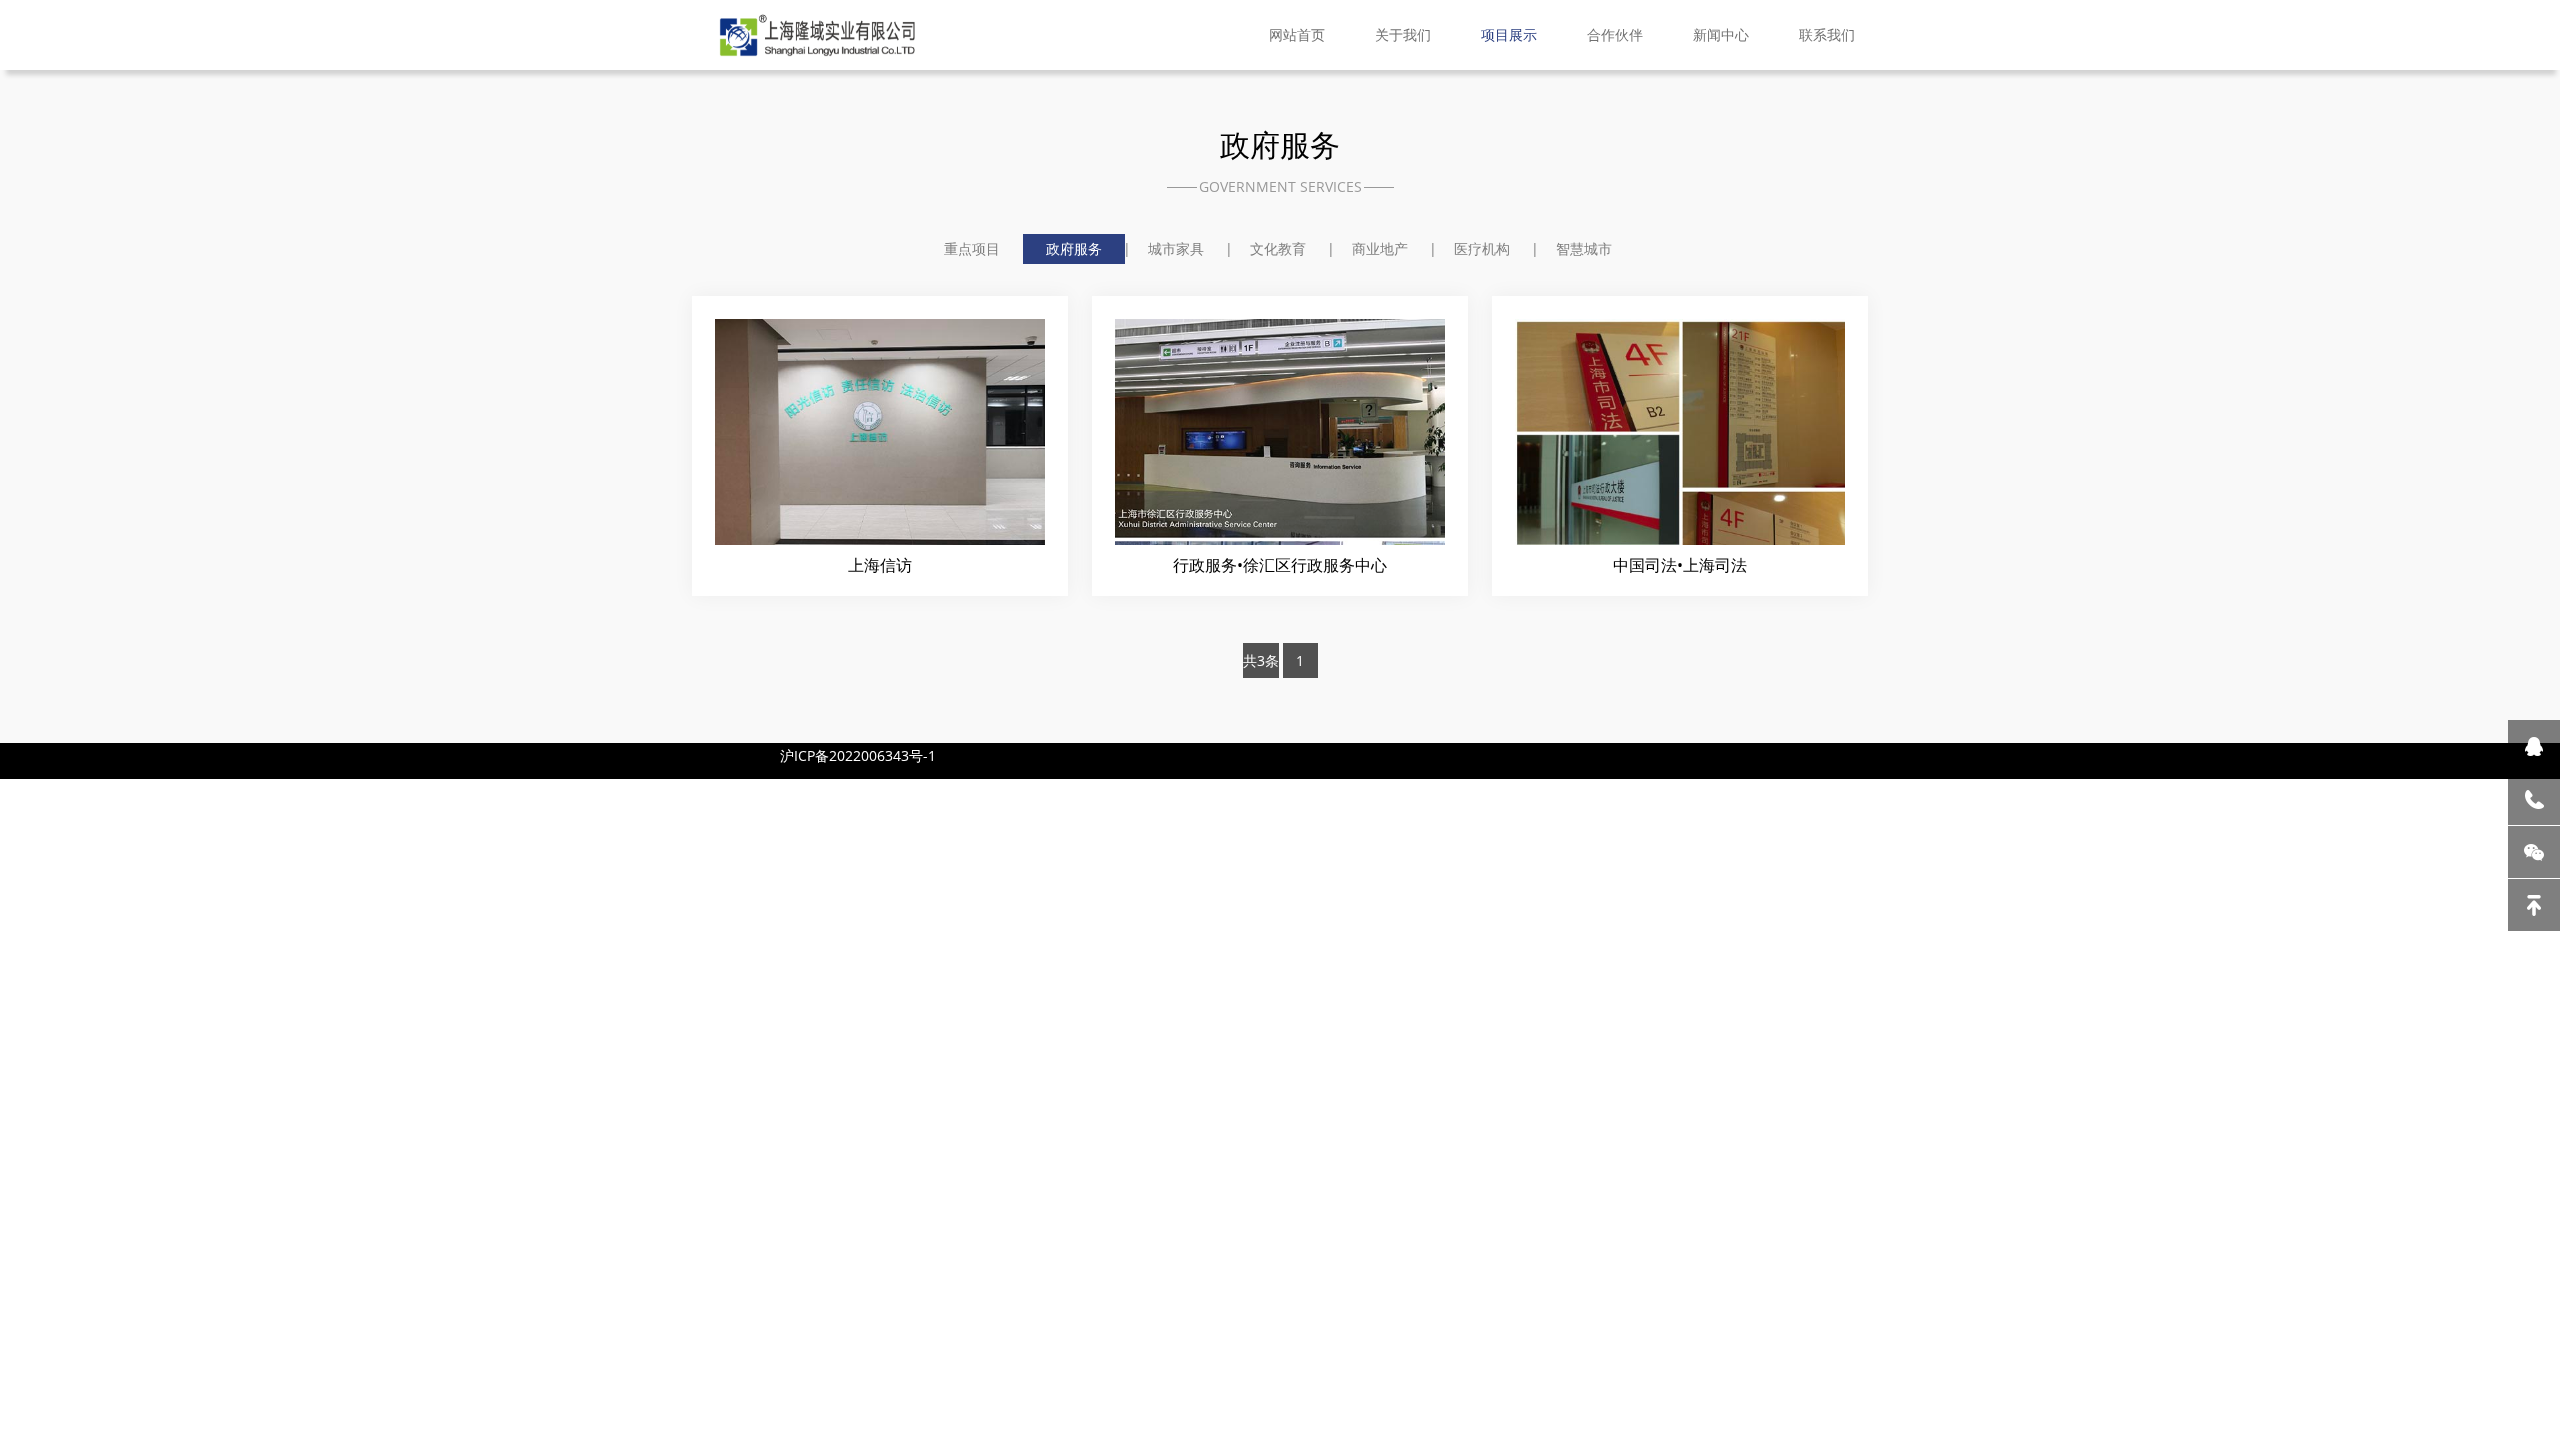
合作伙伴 (1615, 34)
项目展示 (1509, 34)
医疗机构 (1482, 248)
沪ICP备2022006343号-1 (858, 755)
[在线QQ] (2534, 746)
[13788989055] (2534, 799)
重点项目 (972, 248)
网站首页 (1297, 34)
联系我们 (1827, 34)
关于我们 (1403, 34)
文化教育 (1278, 248)
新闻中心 (1721, 34)
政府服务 (1074, 248)
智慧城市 (1584, 248)
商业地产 (1380, 248)
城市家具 (1176, 248)
